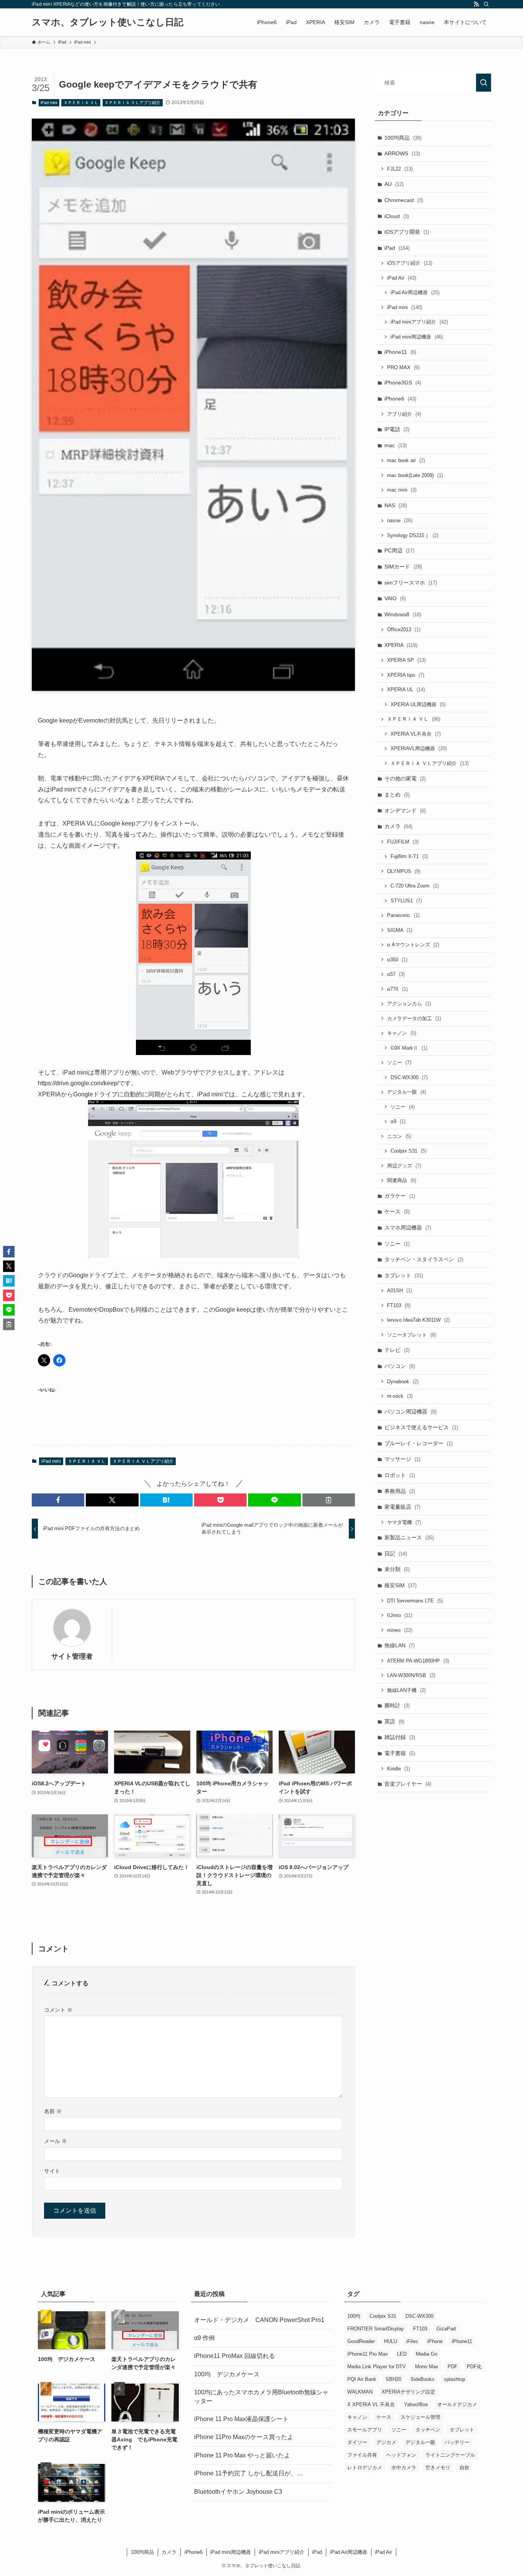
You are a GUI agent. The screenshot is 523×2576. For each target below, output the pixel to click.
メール (56, 2141)
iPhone (435, 2341)
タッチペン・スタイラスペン (424, 1259)
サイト (52, 2171)
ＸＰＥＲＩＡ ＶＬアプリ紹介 (132, 103)
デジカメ (386, 2442)
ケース (397, 1211)
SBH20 (393, 2379)
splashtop (454, 2379)
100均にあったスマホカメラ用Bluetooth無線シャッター (261, 2396)
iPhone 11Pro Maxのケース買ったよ (244, 2437)
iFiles (412, 2341)
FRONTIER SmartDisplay (376, 2329)
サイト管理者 (72, 1656)
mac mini (402, 490)
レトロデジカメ (365, 2468)
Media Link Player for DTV (377, 2367)
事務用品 (400, 1491)
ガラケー (400, 1196)
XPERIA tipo (406, 675)
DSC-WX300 (409, 1077)
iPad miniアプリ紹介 (419, 322)
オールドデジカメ (457, 2404)
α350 (397, 960)
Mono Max (427, 2367)
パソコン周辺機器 (410, 1412)
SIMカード (403, 567)
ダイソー (357, 2442)
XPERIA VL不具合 (416, 734)
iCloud (397, 216)
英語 (394, 1721)
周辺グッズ (404, 1166)
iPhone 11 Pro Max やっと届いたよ (242, 2455)
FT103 (399, 1305)
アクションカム (409, 1004)
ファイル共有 (362, 2455)
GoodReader (361, 2341)
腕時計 (397, 1705)
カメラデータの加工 (414, 1019)
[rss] (476, 4)
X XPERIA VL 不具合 (371, 2404)
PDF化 (474, 2367)
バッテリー (457, 2442)
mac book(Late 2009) (415, 475)
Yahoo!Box (416, 2404)
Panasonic (403, 915)
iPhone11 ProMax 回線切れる (235, 2356)
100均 (354, 2316)
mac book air (406, 460)
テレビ (397, 1350)
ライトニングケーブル (450, 2455)
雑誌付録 (400, 1737)
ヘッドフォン (401, 2455)
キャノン (402, 1033)
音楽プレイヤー (408, 1784)
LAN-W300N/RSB (411, 1675)
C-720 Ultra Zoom (415, 886)
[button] (58, 1500)
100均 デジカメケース (227, 2374)
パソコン (400, 1366)
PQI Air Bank (362, 2379)
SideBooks (422, 2379)
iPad (397, 248)
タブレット (404, 1275)
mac (396, 445)
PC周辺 (399, 550)
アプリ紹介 (404, 414)
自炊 (464, 2468)
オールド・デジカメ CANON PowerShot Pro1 (259, 2320)
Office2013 (404, 629)
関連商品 (402, 1180)
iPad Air (402, 278)
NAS (396, 505)
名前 (53, 2111)
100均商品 (403, 138)
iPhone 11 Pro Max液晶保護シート (241, 2419)
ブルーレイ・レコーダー (418, 1443)
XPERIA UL (406, 690)
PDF (453, 2367)
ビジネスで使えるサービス (421, 1427)
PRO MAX (403, 367)
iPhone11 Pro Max (368, 2354)
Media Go (427, 2354)
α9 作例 (204, 2338)
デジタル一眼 (407, 1092)
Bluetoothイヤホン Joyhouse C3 (238, 2492)
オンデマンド (405, 811)
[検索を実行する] (484, 83)
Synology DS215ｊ (413, 535)
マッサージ (402, 1459)
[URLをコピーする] (329, 1500)
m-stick (400, 1396)
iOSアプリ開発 (407, 232)
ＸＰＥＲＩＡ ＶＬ (81, 103)
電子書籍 (400, 1753)
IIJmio (400, 1615)
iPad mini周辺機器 (417, 337)
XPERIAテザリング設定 (409, 2392)
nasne (400, 520)
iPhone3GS (403, 383)
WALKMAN (360, 2392)
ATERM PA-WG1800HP (418, 1661)
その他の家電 (405, 778)
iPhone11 (400, 352)
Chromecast (404, 200)
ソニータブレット (412, 1335)
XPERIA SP (406, 660)
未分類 (397, 1569)
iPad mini (49, 103)
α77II (397, 989)
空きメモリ (438, 2468)
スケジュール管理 (420, 2417)
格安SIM (400, 1585)
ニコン (399, 1136)
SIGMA (400, 930)
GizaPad (446, 2329)
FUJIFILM (403, 842)
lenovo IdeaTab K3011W (418, 1320)
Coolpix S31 (409, 1151)
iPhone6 (400, 399)
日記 (396, 1553)
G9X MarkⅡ (409, 1048)
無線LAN (400, 1645)
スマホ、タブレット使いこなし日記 (108, 22)
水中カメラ (404, 2468)
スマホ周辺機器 (408, 1228)
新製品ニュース (409, 1537)
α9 (398, 1121)
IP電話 (397, 429)
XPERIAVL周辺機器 (419, 748)
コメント (58, 2010)
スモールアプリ (365, 2430)
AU (394, 184)
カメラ (398, 826)
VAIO (395, 598)
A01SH (400, 1290)
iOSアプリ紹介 (410, 263)
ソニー (399, 1062)
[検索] (486, 4)
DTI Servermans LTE (415, 1601)
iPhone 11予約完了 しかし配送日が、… (248, 2473)
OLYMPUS (404, 871)
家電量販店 (402, 1507)
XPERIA (401, 645)
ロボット (400, 1475)
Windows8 (403, 614)
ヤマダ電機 (404, 1522)
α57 (396, 974)
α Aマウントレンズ (413, 945)
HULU (391, 2341)
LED (402, 2354)
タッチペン (428, 2430)
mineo (400, 1630)
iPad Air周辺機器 (415, 292)
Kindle (399, 1769)
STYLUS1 (406, 901)
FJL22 (400, 169)
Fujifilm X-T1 (409, 856)
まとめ (397, 795)
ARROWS (402, 153)
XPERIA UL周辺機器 (418, 704)
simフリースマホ (411, 583)
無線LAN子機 (406, 1690)
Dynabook (403, 1382)
